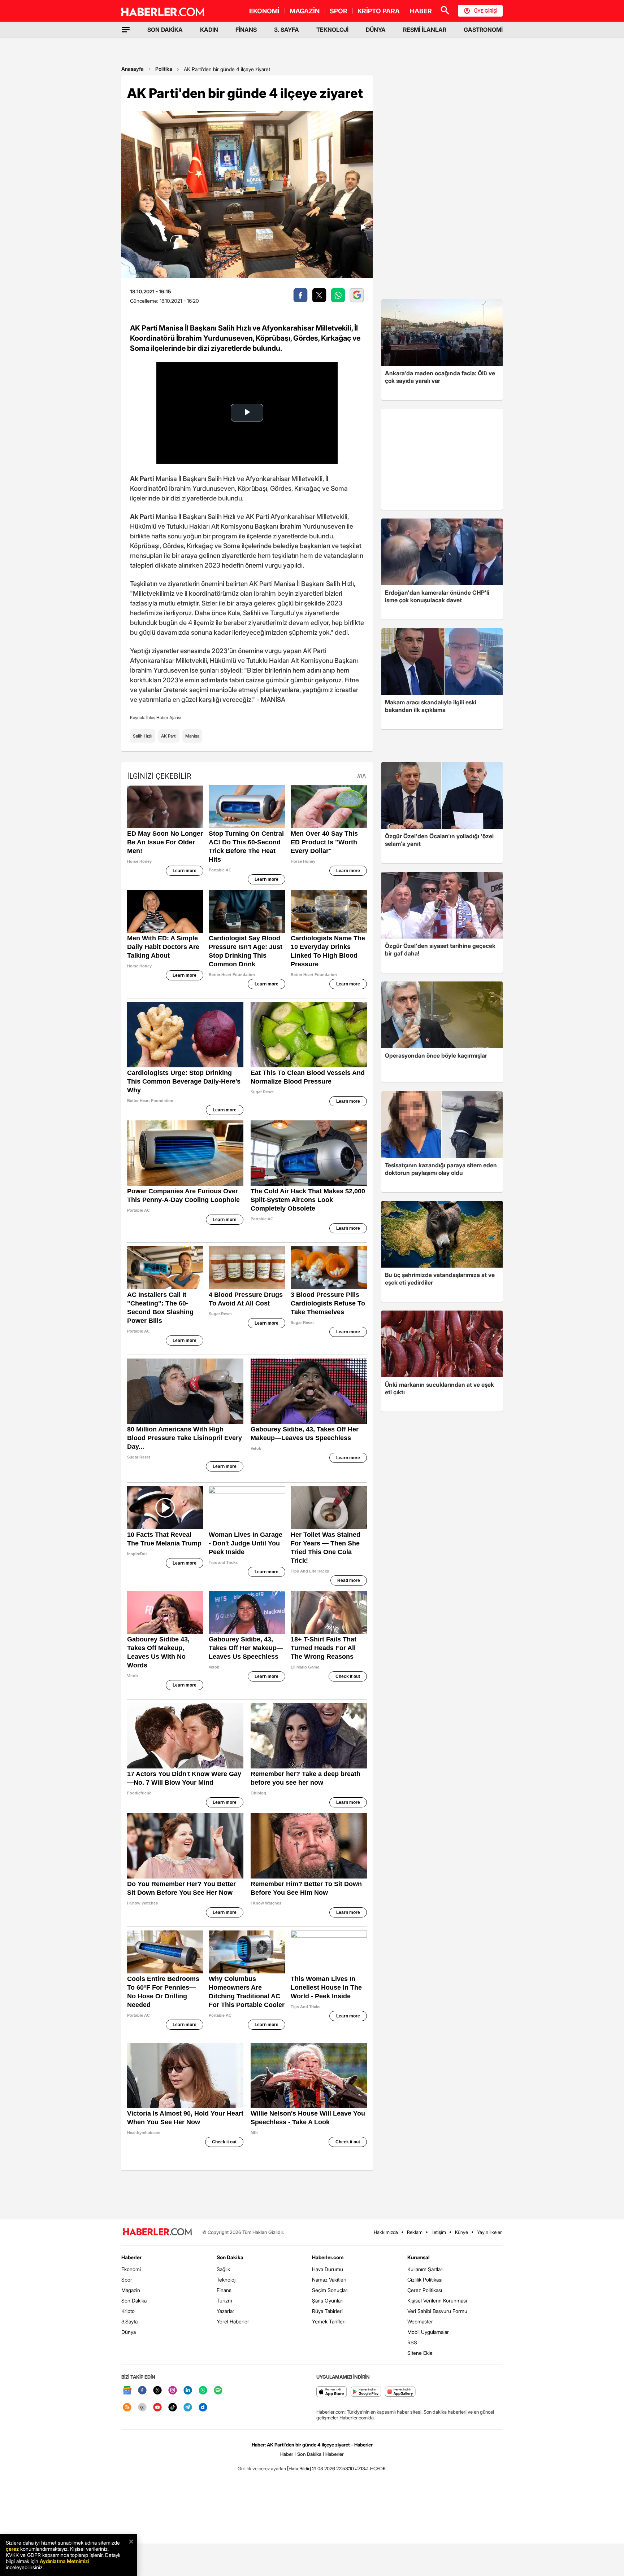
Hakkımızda (386, 2232)
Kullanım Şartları (425, 2269)
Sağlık (223, 2269)
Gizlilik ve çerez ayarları (262, 2468)
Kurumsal (419, 2257)
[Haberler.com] (157, 2232)
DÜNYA (376, 30)
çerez (12, 2549)
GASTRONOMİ (483, 30)
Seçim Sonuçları (330, 2290)
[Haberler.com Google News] (127, 2391)
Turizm (224, 2301)
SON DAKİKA (165, 30)
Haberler (131, 2257)
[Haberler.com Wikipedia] (142, 2408)
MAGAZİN (305, 11)
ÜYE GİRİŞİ (486, 11)
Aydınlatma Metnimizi (64, 2561)
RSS (412, 2342)
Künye (461, 2232)
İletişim (439, 2232)
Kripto (128, 2311)
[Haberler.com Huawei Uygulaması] (400, 2392)
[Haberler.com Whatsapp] (203, 2391)
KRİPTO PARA (379, 11)
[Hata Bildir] (299, 2468)
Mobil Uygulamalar (428, 2332)
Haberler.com (328, 2257)
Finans (224, 2290)
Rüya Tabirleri (327, 2311)
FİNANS (246, 30)
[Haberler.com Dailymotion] (203, 2408)
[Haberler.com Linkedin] (188, 2391)
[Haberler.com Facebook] (142, 2391)
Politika (164, 69)
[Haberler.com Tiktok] (173, 2408)
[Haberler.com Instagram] (173, 2391)
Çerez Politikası (425, 2290)
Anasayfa (133, 69)
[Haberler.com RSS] (127, 2408)
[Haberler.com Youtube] (157, 2408)
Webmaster (420, 2321)
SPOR (339, 11)
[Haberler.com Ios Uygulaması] (332, 2392)
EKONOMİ (264, 11)
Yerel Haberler (233, 2321)
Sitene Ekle (420, 2353)
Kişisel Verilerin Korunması (437, 2301)
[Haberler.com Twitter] (157, 2391)
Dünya (129, 2332)
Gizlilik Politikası (425, 2280)
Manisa (192, 736)
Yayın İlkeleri (490, 2232)
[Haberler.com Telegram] (188, 2408)
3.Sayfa (129, 2321)
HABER (421, 11)
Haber (287, 2454)
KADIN (209, 30)
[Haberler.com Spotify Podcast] (218, 2391)
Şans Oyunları (328, 2301)
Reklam (415, 2232)
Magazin (131, 2290)
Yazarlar (226, 2311)
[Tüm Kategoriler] (126, 30)
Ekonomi (131, 2269)
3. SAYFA (287, 30)
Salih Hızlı (143, 736)
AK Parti (169, 736)
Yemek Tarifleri (329, 2321)
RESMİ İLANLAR (425, 30)
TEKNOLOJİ (332, 30)
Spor (127, 2280)
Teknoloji (227, 2280)
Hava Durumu (328, 2269)
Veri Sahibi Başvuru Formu (437, 2311)
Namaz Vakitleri (329, 2280)
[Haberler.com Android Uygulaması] (366, 2392)
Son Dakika (134, 2301)
